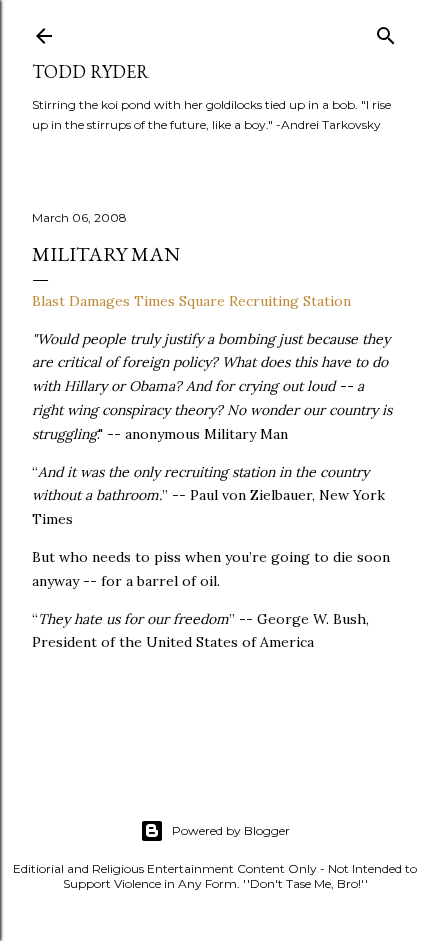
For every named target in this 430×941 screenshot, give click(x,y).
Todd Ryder (90, 71)
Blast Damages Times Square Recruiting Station (191, 301)
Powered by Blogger (231, 830)
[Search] (386, 31)
